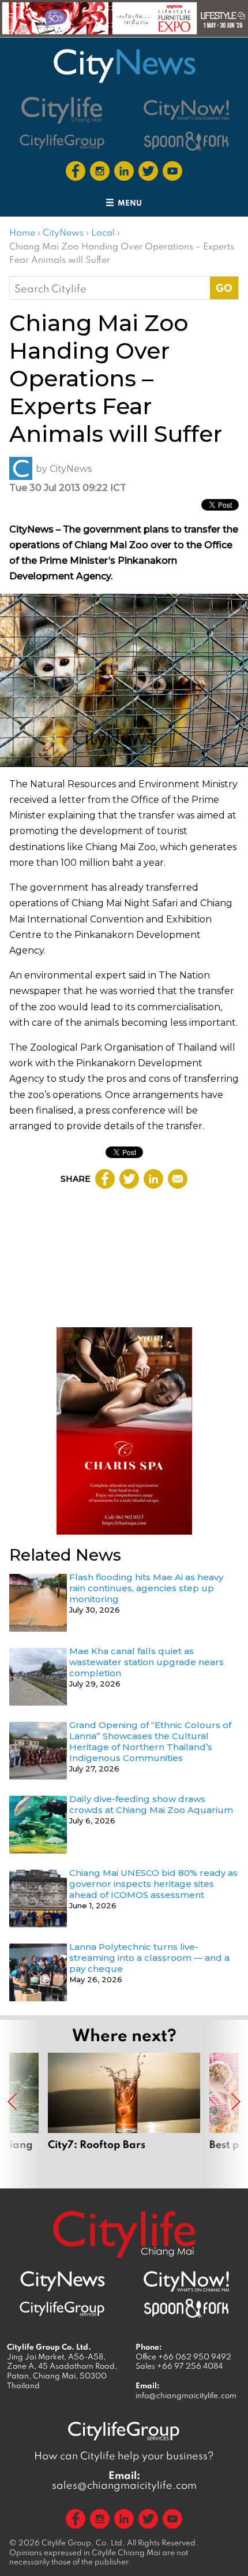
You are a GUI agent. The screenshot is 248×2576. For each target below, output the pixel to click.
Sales (179, 2366)
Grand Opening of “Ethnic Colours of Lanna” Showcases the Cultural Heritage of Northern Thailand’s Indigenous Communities (150, 1741)
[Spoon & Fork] (186, 141)
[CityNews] (124, 66)
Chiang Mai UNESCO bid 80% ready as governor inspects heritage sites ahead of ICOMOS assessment (153, 1884)
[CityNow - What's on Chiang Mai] (186, 2281)
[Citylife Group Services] (62, 141)
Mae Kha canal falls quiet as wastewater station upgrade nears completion (146, 1662)
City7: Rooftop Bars (124, 2115)
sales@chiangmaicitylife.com (124, 2480)
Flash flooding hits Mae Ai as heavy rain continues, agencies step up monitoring (146, 1588)
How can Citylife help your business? (124, 2456)
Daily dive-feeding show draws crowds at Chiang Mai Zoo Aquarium (151, 1804)
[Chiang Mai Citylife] (62, 110)
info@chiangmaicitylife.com (186, 2395)
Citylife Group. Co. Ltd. (83, 2543)
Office (183, 2357)
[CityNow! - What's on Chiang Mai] (186, 110)
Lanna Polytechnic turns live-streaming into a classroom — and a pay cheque (149, 1958)
